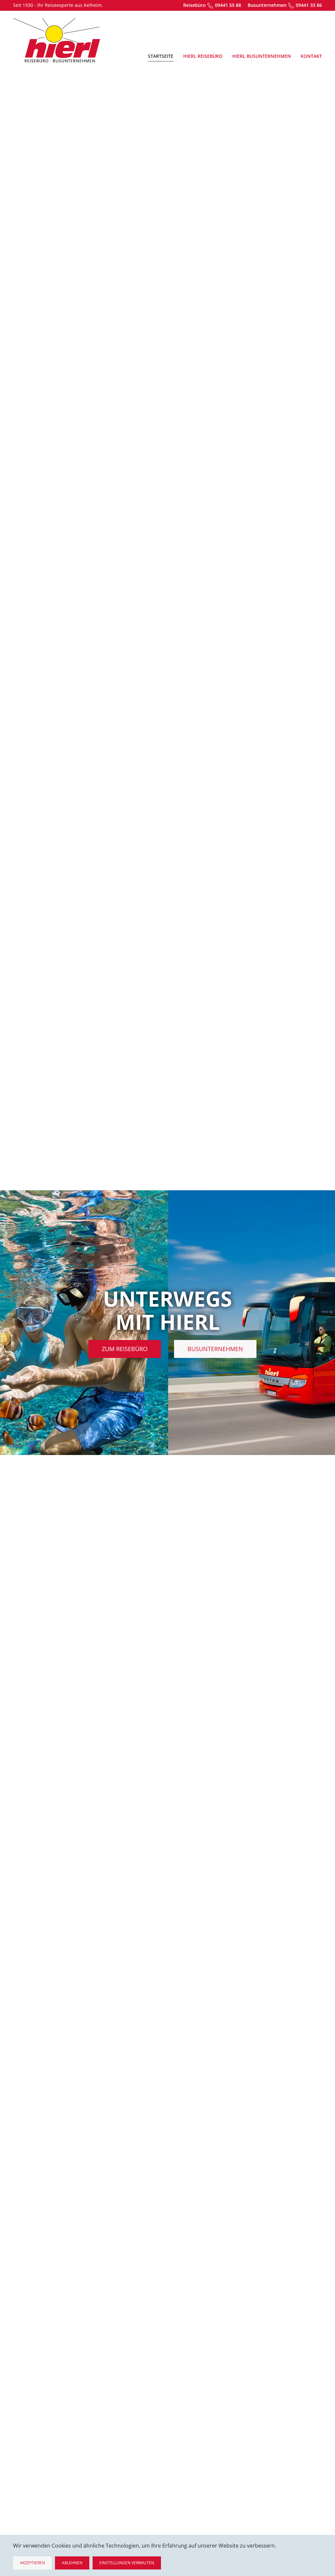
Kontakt (311, 56)
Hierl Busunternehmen (262, 56)
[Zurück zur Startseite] (57, 40)
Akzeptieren (32, 2563)
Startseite (161, 56)
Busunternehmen (215, 1349)
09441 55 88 (228, 5)
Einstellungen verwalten (127, 2563)
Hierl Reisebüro (203, 56)
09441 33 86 (309, 5)
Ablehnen (72, 2563)
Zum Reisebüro (125, 1349)
